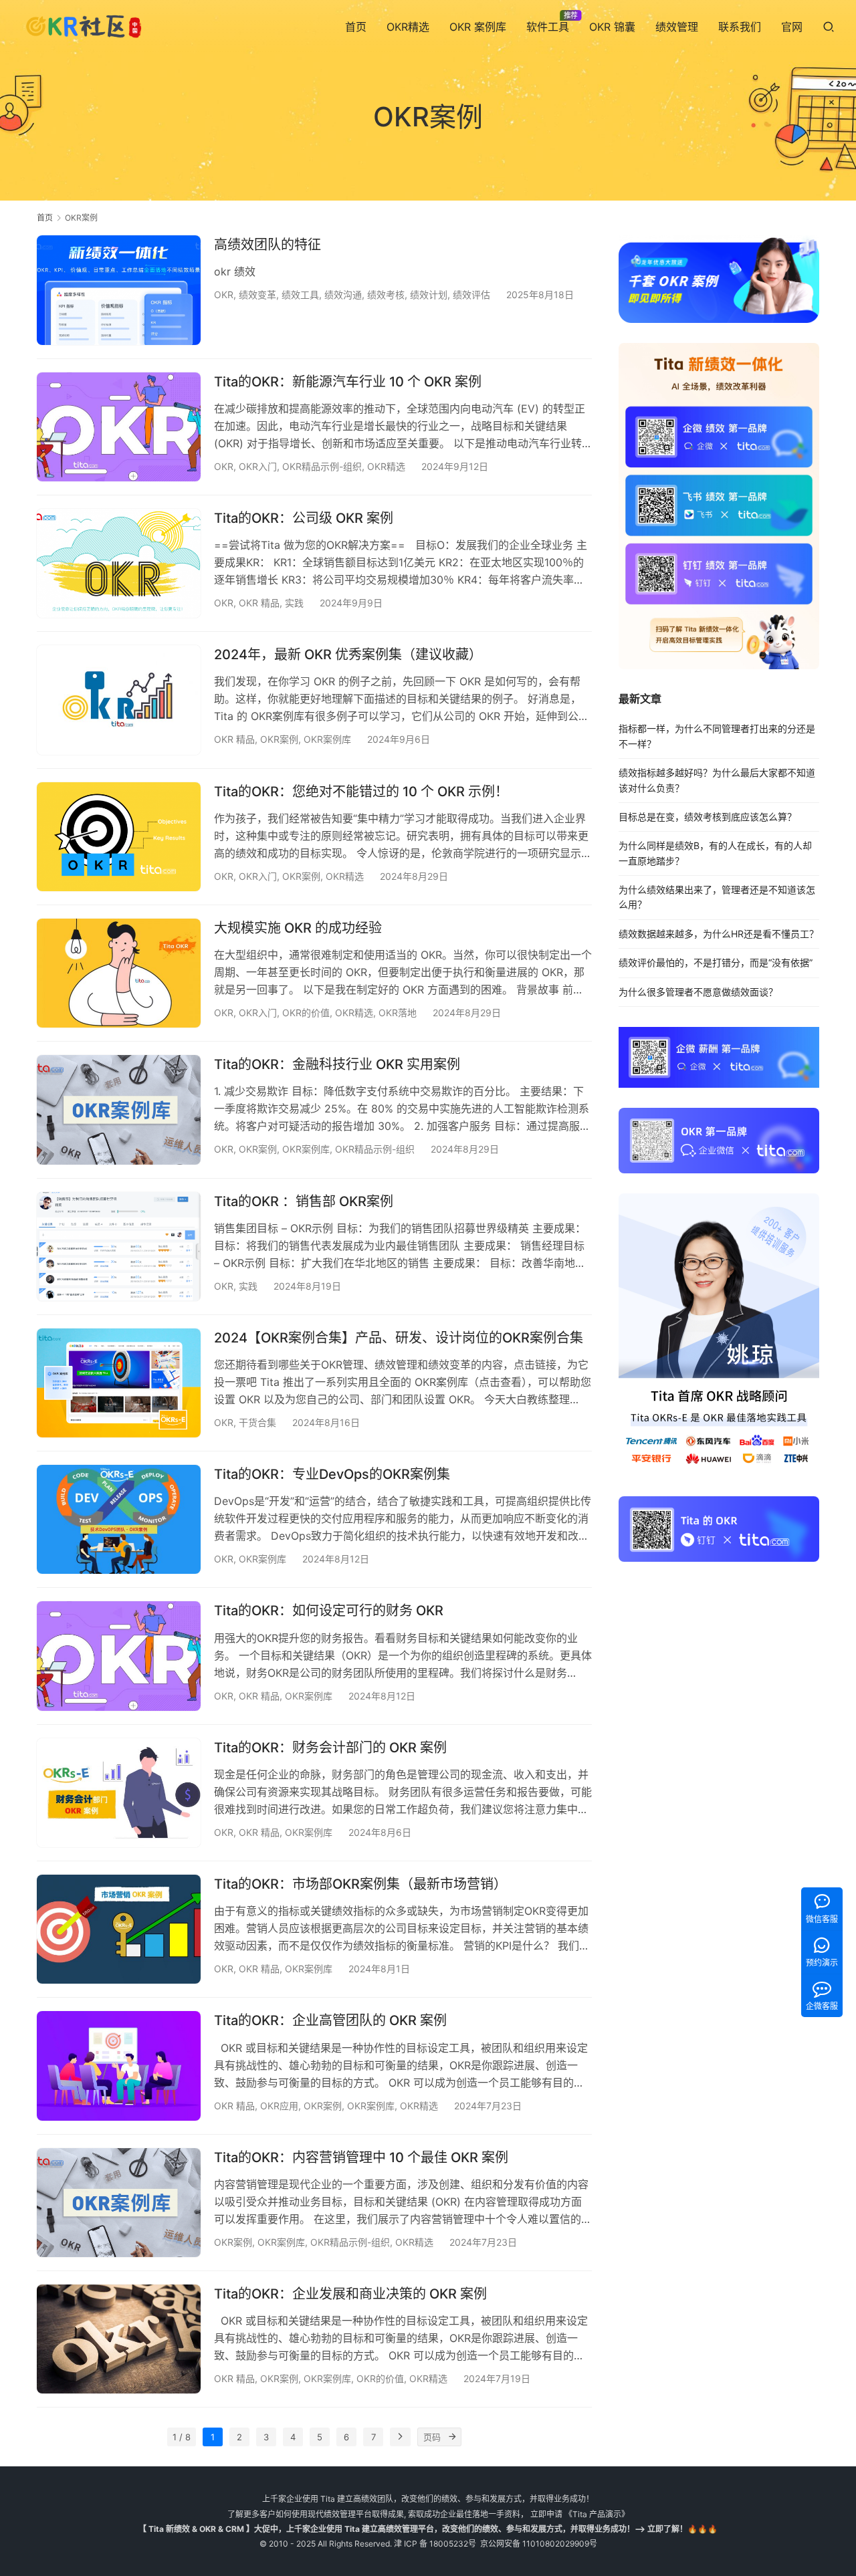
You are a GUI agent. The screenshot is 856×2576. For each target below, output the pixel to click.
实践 (294, 603)
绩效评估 (471, 295)
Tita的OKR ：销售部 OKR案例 (304, 1201)
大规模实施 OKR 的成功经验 (298, 928)
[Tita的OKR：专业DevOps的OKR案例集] (119, 1519)
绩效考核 (386, 295)
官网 (792, 27)
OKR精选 (408, 27)
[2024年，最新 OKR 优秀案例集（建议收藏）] (119, 700)
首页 (356, 27)
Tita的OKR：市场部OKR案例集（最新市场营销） (360, 1884)
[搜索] (829, 26)
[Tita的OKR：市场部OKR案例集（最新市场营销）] (119, 1929)
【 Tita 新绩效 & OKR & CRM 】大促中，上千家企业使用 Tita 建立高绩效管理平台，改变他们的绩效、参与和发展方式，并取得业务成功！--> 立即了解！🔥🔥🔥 (428, 2529)
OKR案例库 (327, 739)
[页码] (452, 2437)
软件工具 (548, 27)
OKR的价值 (306, 1013)
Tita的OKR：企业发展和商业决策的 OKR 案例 (350, 2294)
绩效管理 (677, 27)
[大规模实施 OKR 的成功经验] (119, 973)
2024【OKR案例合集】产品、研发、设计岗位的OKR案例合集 (399, 1338)
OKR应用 (279, 2106)
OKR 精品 (259, 603)
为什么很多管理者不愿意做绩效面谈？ (698, 992)
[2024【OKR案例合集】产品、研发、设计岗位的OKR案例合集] (119, 1383)
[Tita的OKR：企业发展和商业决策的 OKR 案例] (119, 2339)
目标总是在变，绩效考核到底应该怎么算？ (708, 817)
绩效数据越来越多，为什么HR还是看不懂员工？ (719, 934)
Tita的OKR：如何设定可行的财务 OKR (329, 1611)
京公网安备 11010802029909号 (539, 2544)
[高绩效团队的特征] (119, 290)
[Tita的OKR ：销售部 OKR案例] (119, 1247)
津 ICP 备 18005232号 (435, 2544)
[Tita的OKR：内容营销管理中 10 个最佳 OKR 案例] (119, 2203)
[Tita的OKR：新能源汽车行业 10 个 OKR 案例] (119, 427)
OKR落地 (398, 1013)
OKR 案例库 (478, 27)
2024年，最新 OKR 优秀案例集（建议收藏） (348, 655)
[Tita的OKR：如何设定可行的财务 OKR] (119, 1656)
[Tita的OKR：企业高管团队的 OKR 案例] (119, 2066)
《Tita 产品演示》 (596, 2514)
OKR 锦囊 (612, 27)
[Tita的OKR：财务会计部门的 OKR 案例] (119, 1793)
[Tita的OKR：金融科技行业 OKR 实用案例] (119, 1109)
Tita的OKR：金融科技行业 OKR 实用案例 (337, 1064)
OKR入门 (258, 466)
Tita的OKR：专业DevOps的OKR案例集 (332, 1474)
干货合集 (257, 1422)
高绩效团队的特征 (267, 245)
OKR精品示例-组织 (322, 466)
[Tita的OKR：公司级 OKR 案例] (119, 563)
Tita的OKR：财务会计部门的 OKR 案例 (330, 1748)
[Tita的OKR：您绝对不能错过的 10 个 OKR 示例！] (119, 837)
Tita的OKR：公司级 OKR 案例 (304, 518)
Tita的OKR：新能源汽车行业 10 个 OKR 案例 (348, 382)
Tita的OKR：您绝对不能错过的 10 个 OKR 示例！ (361, 792)
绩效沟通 (343, 295)
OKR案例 (279, 739)
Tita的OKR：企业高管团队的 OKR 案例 (330, 2020)
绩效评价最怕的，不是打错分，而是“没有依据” (716, 962)
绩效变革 (257, 295)
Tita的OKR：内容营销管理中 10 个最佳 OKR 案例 (361, 2157)
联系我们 (740, 27)
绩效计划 (429, 295)
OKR (224, 295)
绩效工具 (300, 295)
